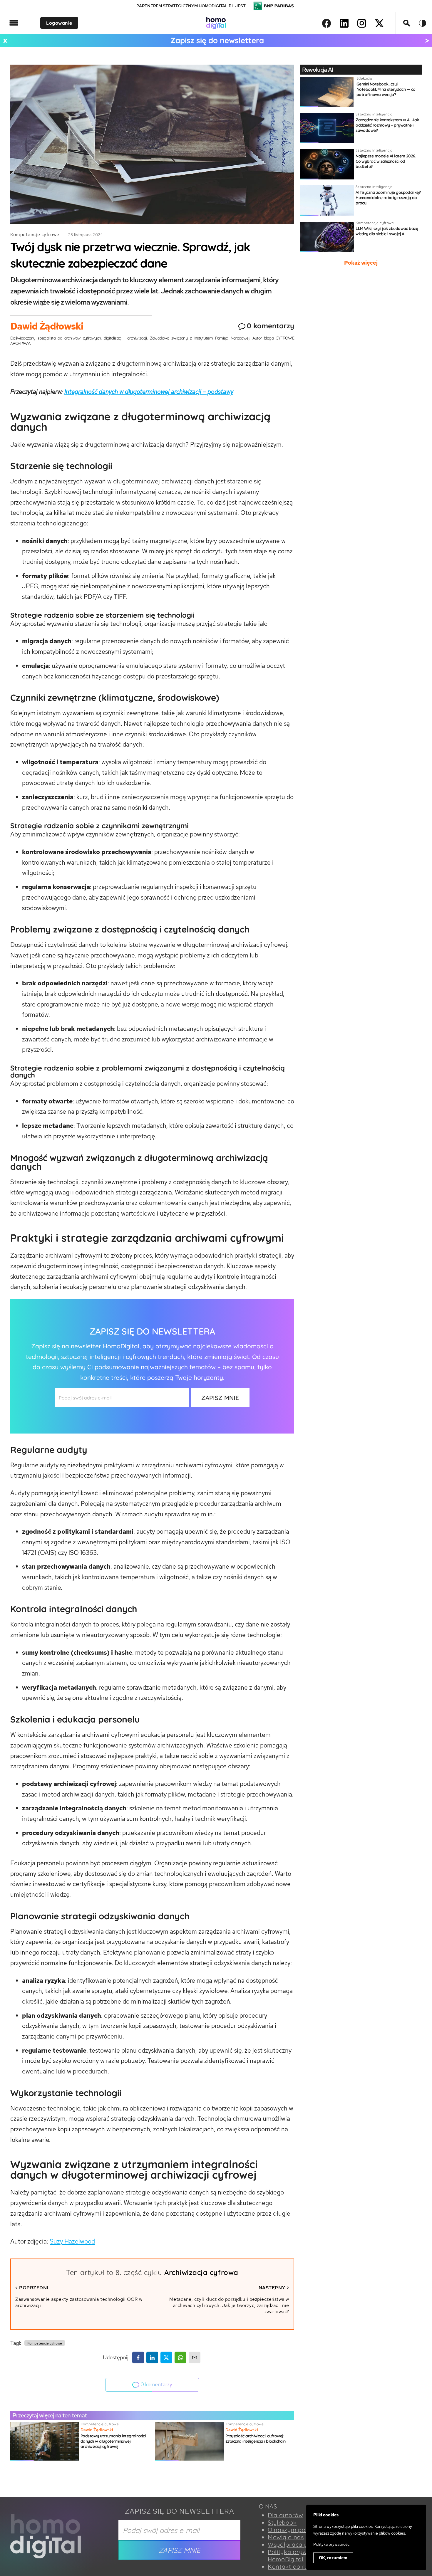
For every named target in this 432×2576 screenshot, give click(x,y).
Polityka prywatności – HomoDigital (300, 2555)
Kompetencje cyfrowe (35, 235)
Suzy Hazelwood (72, 2241)
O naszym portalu (293, 2530)
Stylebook (282, 2522)
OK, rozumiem (333, 2558)
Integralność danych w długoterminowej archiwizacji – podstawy (149, 392)
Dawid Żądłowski (47, 326)
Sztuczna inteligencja (374, 114)
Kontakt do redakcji (296, 2566)
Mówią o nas (286, 2537)
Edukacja (364, 78)
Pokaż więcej (361, 263)
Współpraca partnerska (302, 2544)
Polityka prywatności (332, 2544)
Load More (216, 2483)
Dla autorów (286, 2515)
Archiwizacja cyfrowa (201, 2272)
